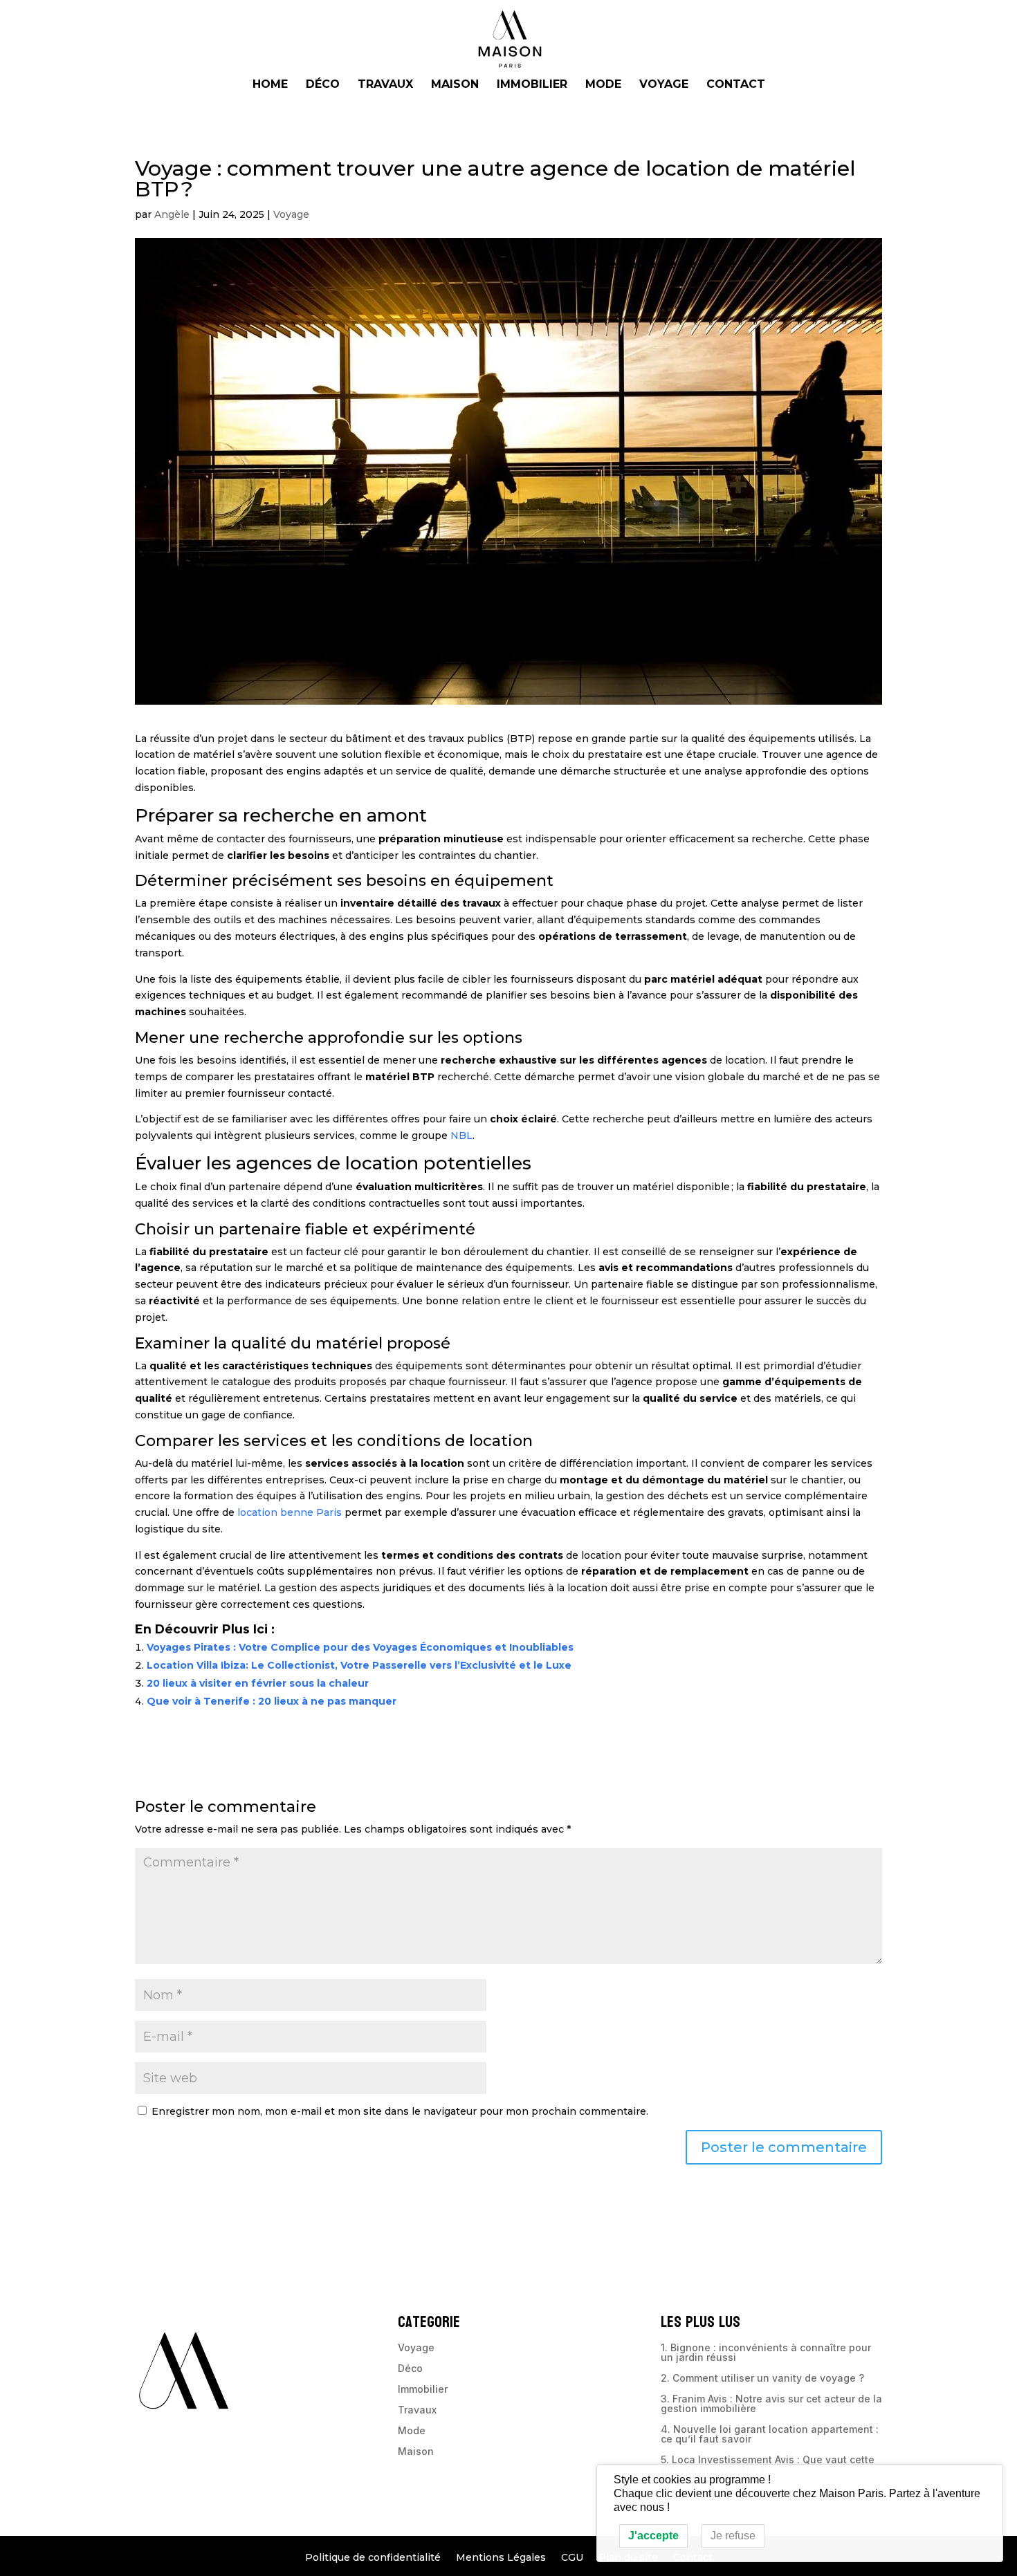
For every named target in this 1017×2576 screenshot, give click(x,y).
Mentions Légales (501, 2558)
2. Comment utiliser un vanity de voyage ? (762, 2379)
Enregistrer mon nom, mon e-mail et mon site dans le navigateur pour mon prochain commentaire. (400, 2111)
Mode (603, 85)
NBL (461, 1136)
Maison (455, 85)
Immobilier (532, 85)
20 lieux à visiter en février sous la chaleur (258, 1683)
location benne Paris (290, 1512)
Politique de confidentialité (373, 2558)
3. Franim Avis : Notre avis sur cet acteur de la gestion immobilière (771, 2404)
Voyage (664, 85)
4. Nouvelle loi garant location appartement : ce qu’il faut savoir (770, 2435)
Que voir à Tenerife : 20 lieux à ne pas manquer (272, 1701)
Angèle (172, 214)
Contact (736, 85)
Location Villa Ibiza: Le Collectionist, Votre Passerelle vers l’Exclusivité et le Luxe (359, 1665)
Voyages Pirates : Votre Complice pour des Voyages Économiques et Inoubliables (360, 1647)
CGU (572, 2558)
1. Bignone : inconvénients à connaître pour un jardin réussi (766, 2353)
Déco (323, 85)
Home (270, 85)
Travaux (385, 85)
